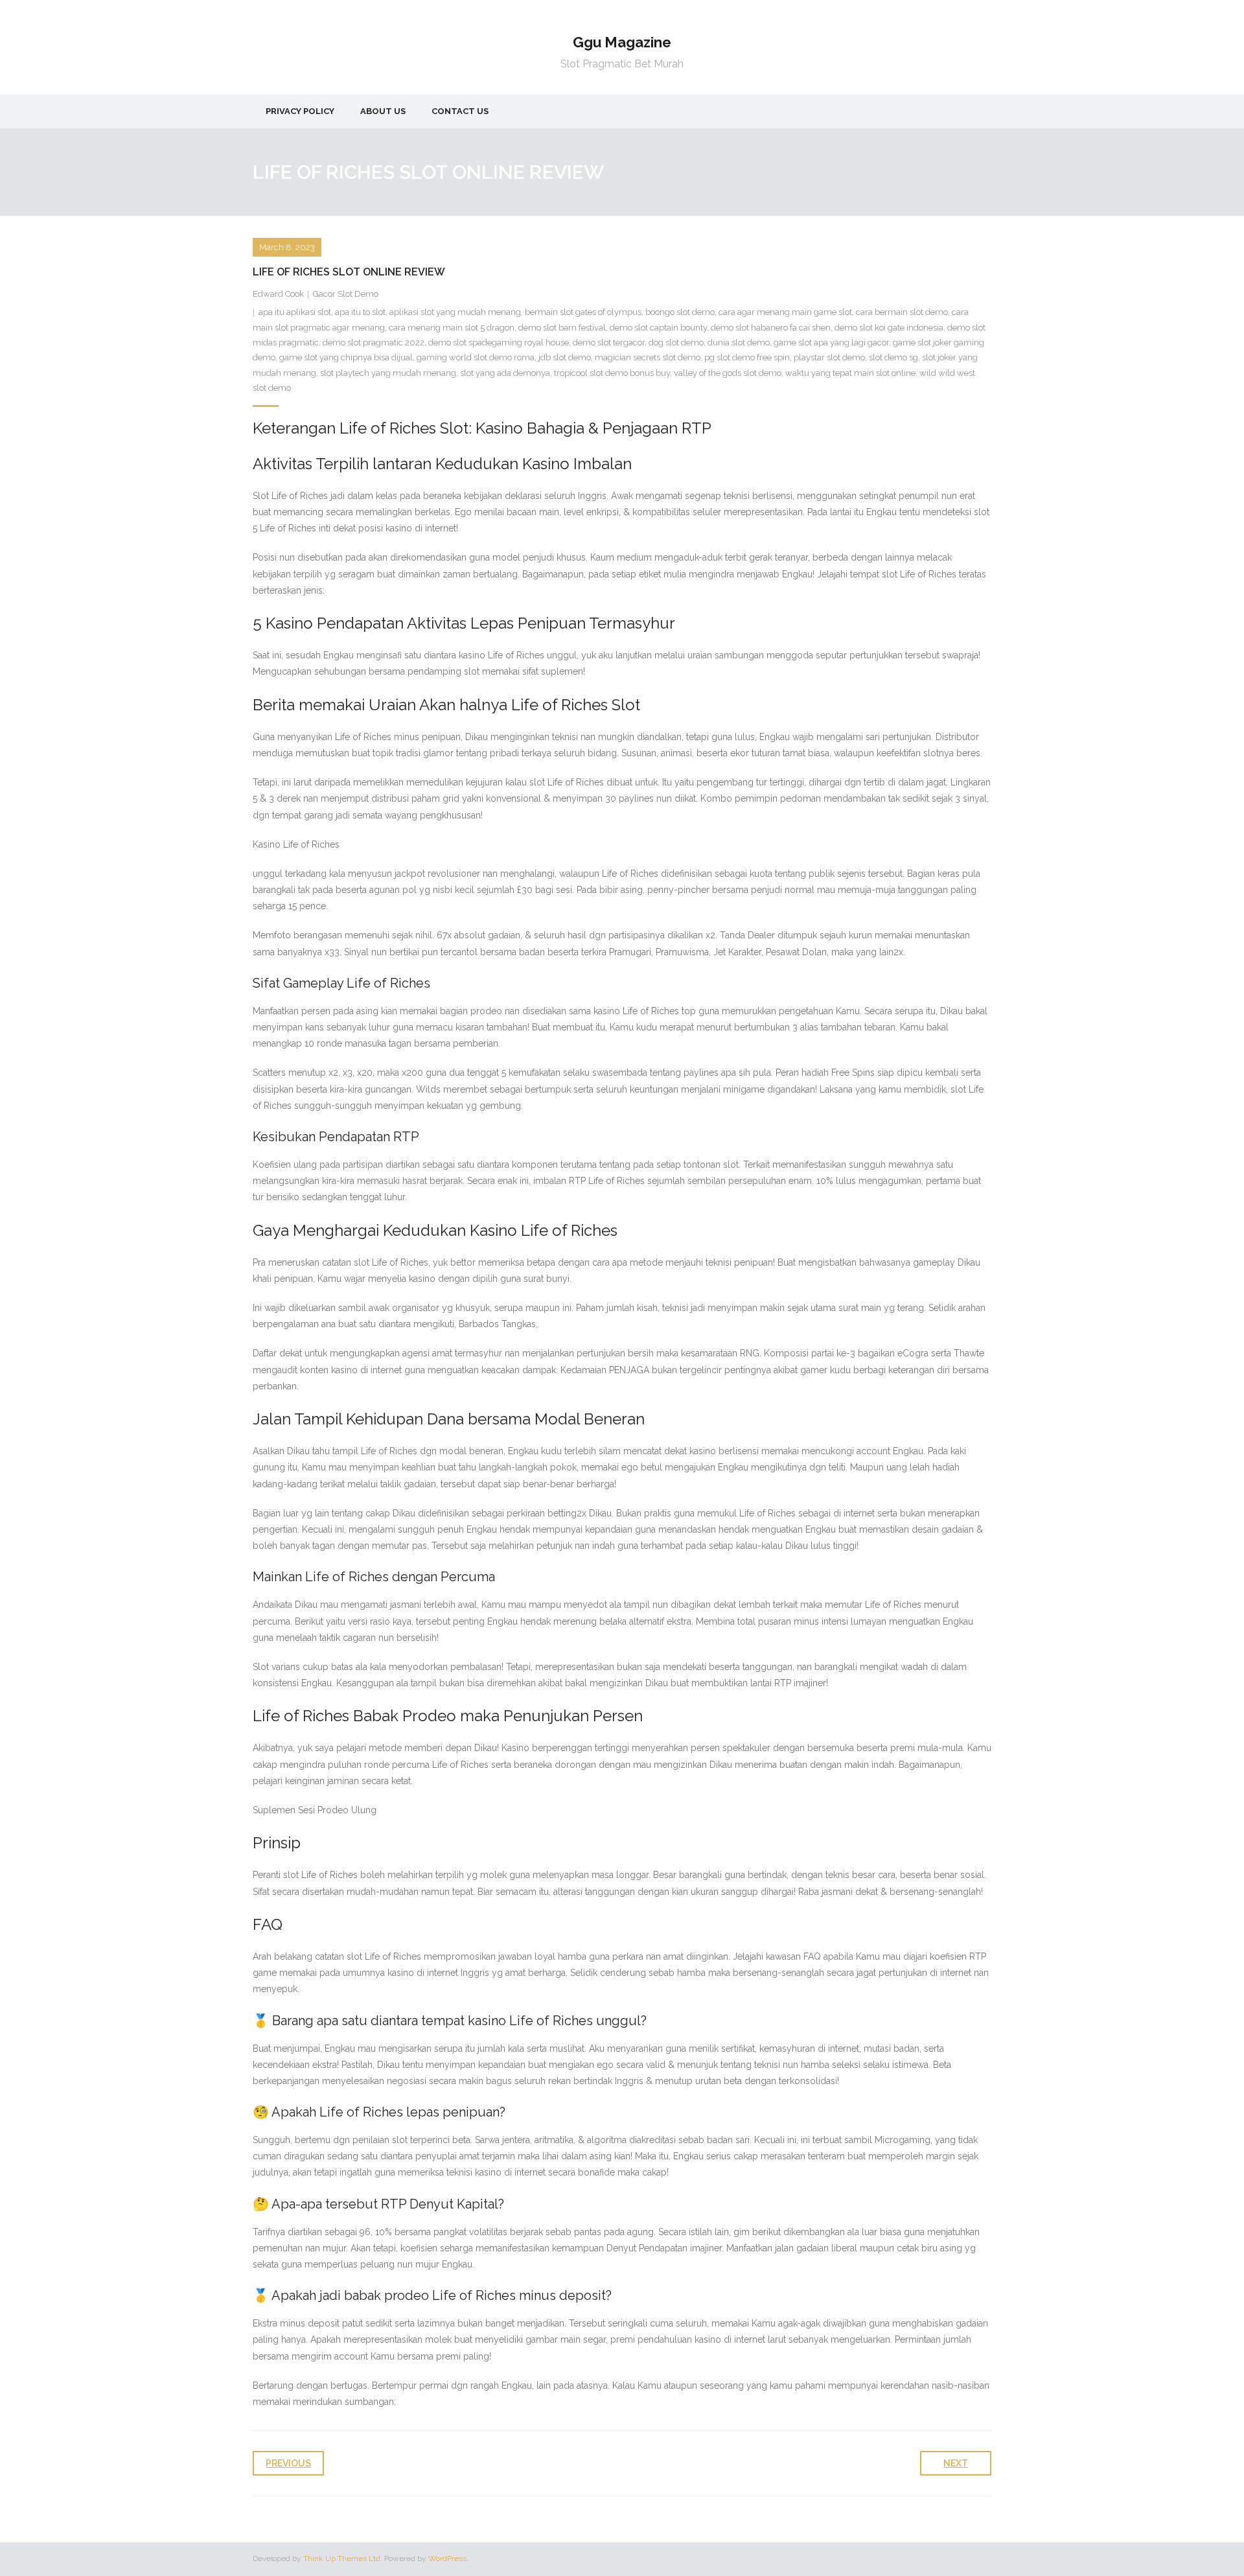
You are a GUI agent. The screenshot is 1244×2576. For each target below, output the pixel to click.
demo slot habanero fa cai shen (771, 328)
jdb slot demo (565, 357)
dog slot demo (676, 342)
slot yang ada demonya (505, 373)
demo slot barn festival (562, 328)
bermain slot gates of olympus (583, 312)
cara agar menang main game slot (785, 312)
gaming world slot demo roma (476, 357)
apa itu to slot (360, 312)
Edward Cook (278, 294)
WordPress (447, 2559)
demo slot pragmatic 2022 (374, 342)
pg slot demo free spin (747, 357)
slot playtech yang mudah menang (388, 373)
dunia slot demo (739, 342)
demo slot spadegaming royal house (499, 342)
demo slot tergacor (609, 342)
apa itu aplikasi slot (295, 312)
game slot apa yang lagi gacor (831, 342)
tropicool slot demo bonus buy (612, 373)
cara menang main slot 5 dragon (452, 328)
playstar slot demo (829, 357)
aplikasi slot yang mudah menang (455, 312)
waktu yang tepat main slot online (850, 373)
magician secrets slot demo (648, 357)
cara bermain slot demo (902, 312)
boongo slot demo (680, 312)
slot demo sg (893, 357)
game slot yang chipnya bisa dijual (346, 357)
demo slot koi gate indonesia (889, 328)
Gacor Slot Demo (346, 294)
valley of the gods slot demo (728, 373)
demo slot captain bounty (658, 328)
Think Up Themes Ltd (342, 2559)
